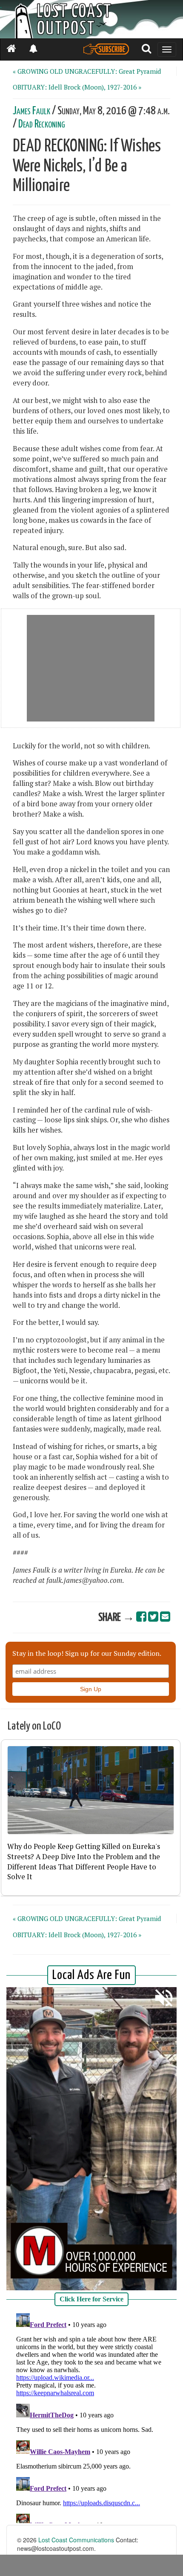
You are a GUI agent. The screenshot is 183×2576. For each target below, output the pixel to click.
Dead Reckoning (41, 124)
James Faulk (31, 111)
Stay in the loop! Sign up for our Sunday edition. (87, 1653)
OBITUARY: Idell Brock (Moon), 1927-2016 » (77, 87)
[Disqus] (91, 2417)
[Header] (91, 19)
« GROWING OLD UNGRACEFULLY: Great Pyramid (87, 71)
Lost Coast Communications (76, 2540)
